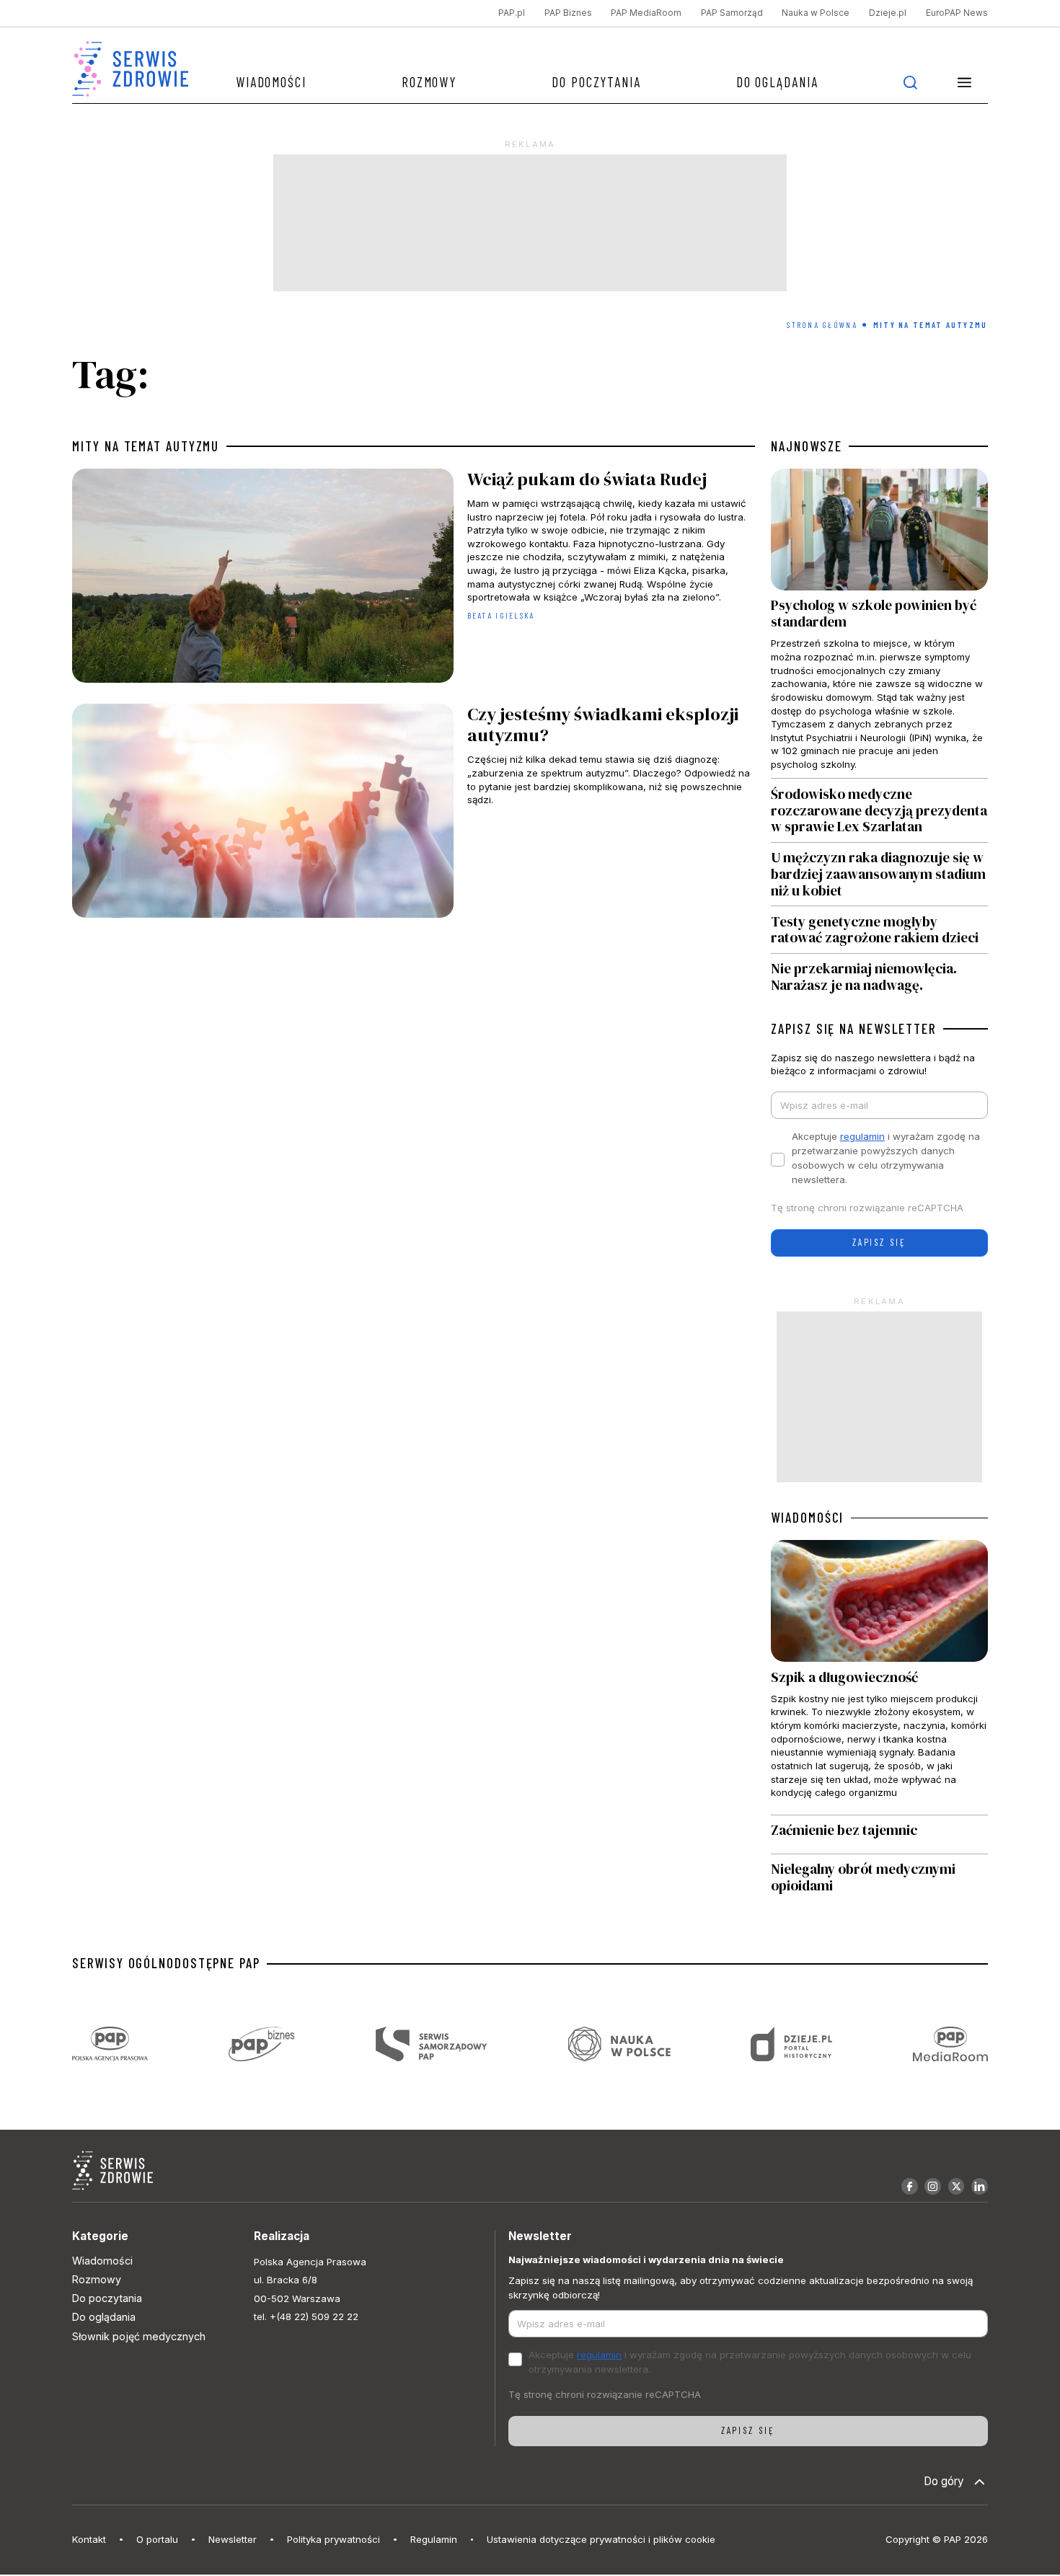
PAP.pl (512, 13)
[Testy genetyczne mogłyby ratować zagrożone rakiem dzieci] (879, 930)
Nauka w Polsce (816, 13)
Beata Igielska (501, 615)
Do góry (944, 2481)
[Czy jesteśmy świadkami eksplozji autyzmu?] (413, 814)
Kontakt (89, 2539)
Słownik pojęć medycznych (139, 2336)
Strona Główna (822, 325)
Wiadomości (271, 82)
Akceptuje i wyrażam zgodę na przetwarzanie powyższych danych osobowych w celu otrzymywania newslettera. (886, 1158)
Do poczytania (596, 82)
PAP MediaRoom (646, 13)
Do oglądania (777, 82)
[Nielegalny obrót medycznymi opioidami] (879, 1878)
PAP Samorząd (732, 13)
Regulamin (434, 2539)
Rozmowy (429, 82)
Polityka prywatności (334, 2539)
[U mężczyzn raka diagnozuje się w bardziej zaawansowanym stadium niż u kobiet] (879, 874)
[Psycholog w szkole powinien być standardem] (879, 623)
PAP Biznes (568, 13)
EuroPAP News (957, 13)
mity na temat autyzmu (146, 446)
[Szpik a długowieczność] (879, 1677)
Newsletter (233, 2539)
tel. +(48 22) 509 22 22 (306, 2316)
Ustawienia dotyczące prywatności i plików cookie (601, 2539)
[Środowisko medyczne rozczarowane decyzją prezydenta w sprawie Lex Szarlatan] (879, 810)
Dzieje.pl (888, 13)
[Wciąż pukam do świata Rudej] (413, 579)
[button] (965, 82)
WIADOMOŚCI (807, 1518)
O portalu (157, 2539)
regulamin (862, 1136)
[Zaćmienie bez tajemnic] (879, 1834)
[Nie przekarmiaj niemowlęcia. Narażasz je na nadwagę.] (879, 974)
